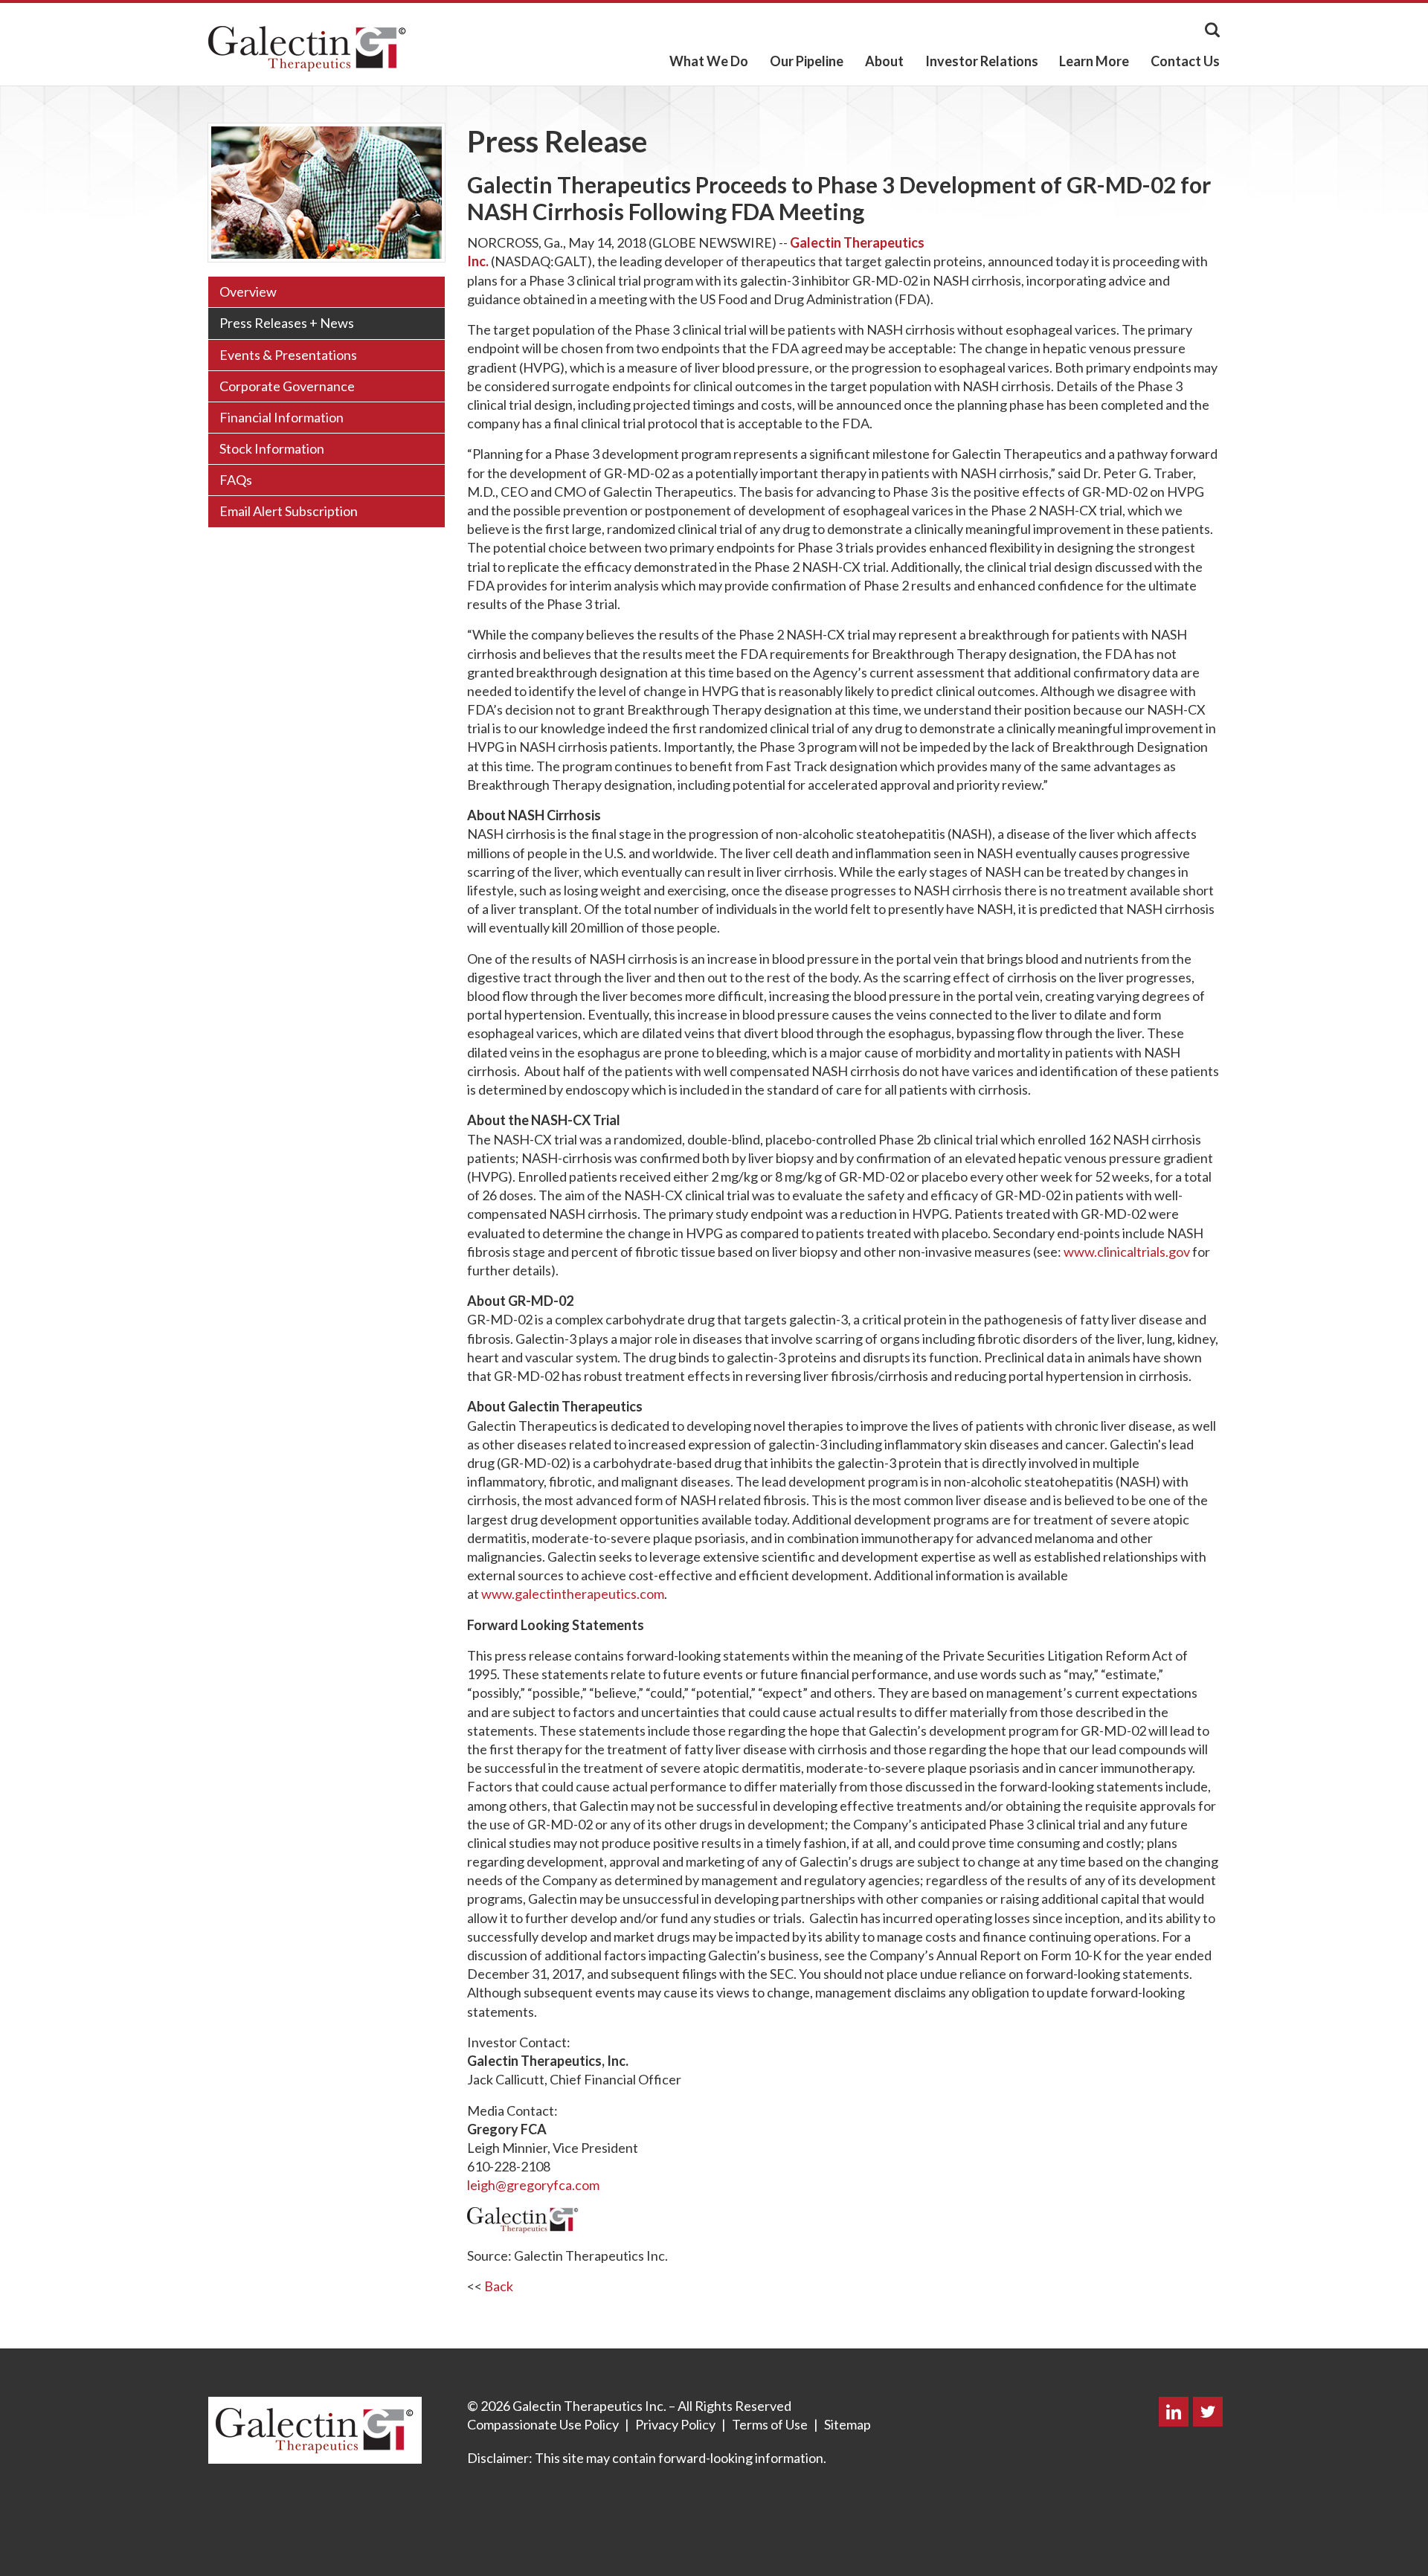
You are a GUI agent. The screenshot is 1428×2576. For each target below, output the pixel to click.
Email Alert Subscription (289, 511)
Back (499, 2286)
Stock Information (272, 448)
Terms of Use (770, 2424)
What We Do (709, 61)
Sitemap (848, 2424)
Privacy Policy (675, 2424)
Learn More (1094, 61)
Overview (248, 292)
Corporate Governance (287, 386)
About (884, 61)
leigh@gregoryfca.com (533, 2185)
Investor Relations (982, 61)
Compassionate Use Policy (543, 2424)
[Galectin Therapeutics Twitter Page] (1205, 2413)
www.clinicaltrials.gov (1127, 1252)
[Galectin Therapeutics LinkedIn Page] (1174, 2413)
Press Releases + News (287, 323)
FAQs (236, 480)
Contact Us (1185, 61)
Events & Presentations (288, 355)
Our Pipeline (807, 61)
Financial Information (282, 417)
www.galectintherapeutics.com (573, 1594)
